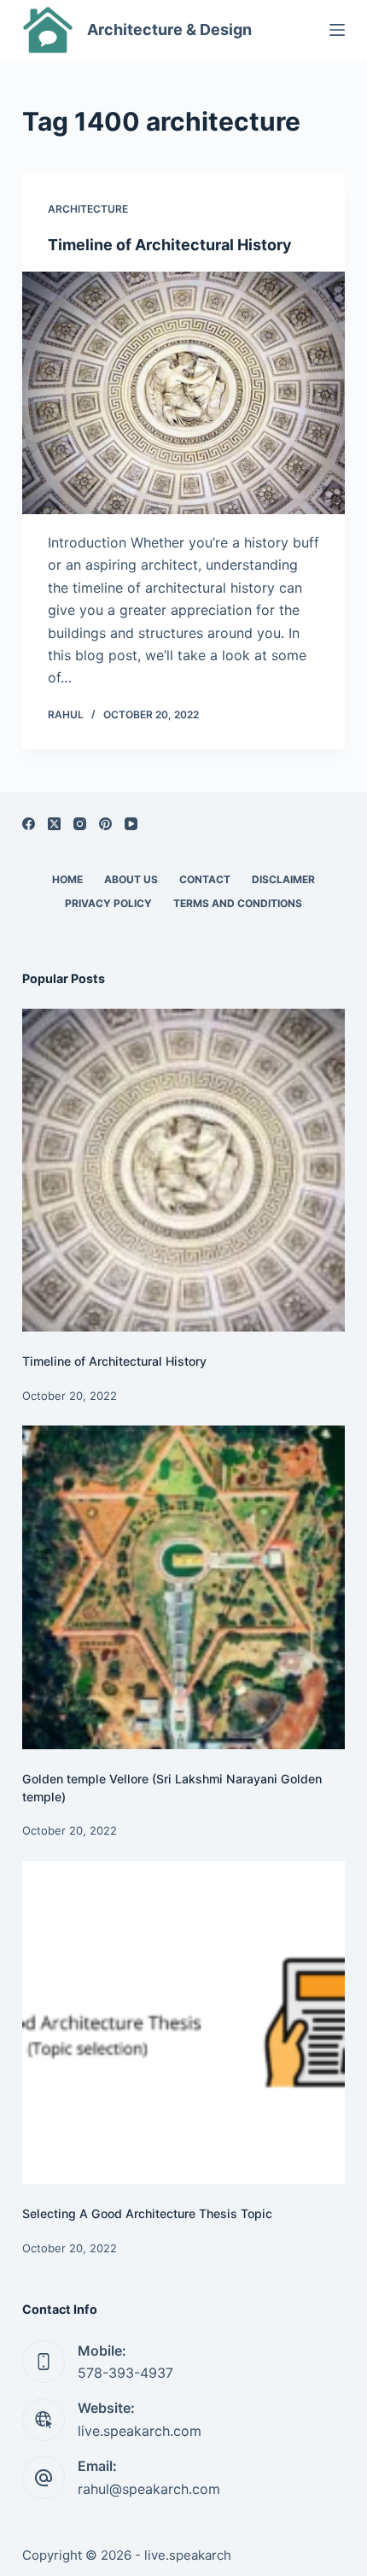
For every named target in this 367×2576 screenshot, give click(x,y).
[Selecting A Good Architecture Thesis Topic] (183, 2023)
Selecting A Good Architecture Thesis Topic (147, 2213)
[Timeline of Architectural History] (183, 393)
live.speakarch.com (140, 2431)
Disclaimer (283, 879)
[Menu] (337, 30)
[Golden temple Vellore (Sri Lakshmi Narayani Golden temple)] (183, 1587)
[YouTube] (131, 824)
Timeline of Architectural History (170, 245)
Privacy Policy (108, 903)
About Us (131, 879)
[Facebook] (29, 824)
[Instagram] (80, 824)
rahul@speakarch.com (149, 2489)
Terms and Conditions (238, 903)
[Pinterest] (105, 824)
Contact (205, 879)
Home (67, 879)
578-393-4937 (125, 2373)
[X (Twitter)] (54, 824)
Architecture (88, 209)
